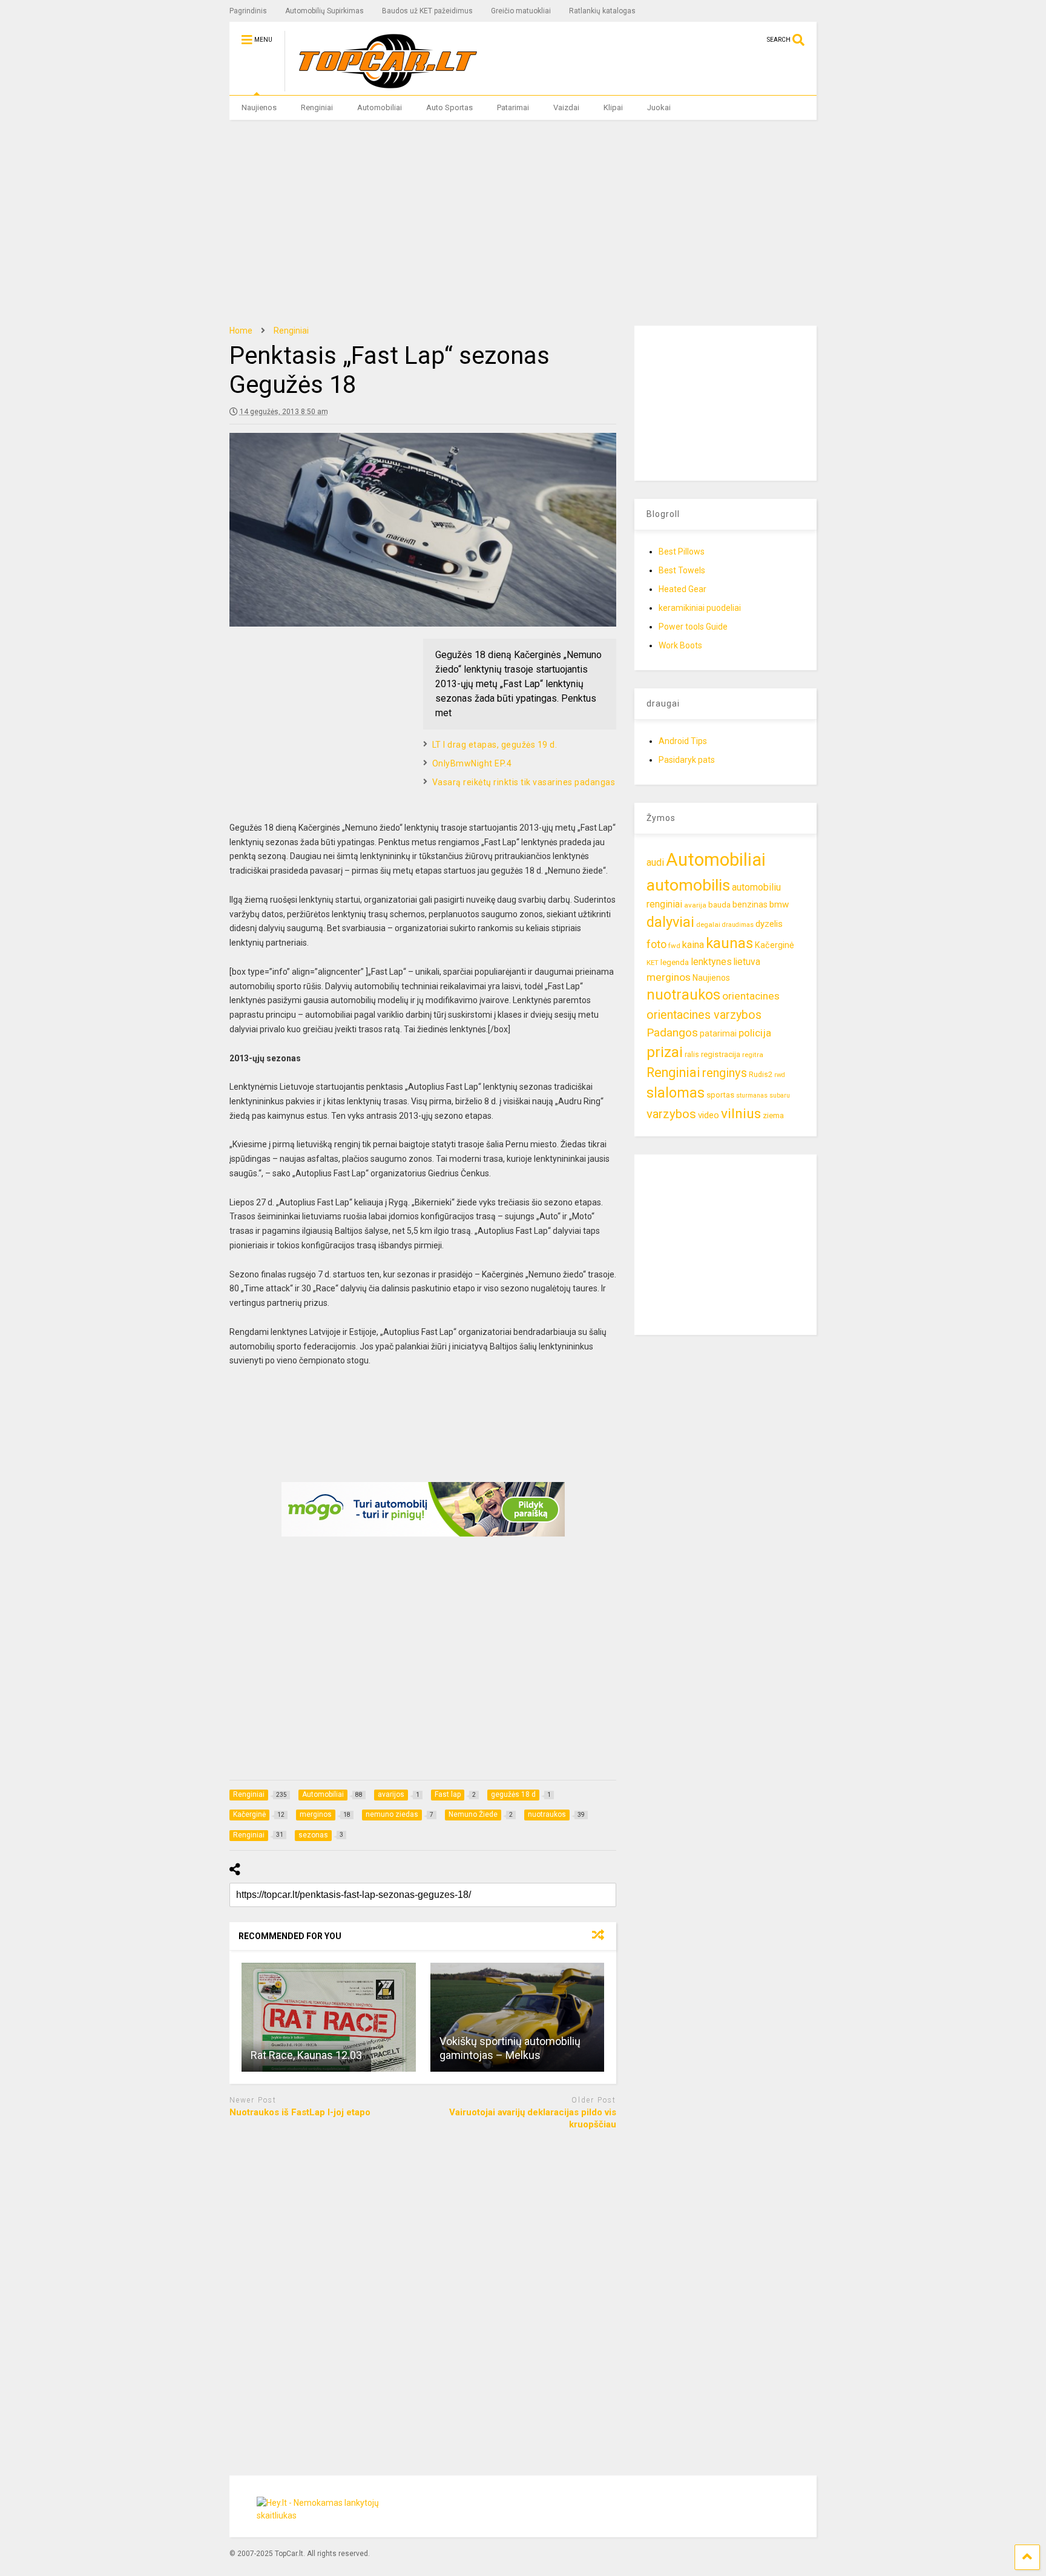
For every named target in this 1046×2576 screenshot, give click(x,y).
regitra (753, 1055)
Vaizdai (566, 107)
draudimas (738, 925)
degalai (708, 924)
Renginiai (317, 107)
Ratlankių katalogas (602, 11)
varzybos (671, 1114)
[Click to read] (329, 2017)
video (709, 1115)
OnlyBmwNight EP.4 (472, 763)
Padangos (672, 1033)
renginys (725, 1073)
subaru (780, 1095)
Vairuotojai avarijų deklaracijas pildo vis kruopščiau (533, 2118)
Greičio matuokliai (521, 11)
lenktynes (711, 962)
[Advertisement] (523, 223)
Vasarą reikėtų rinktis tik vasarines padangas (524, 782)
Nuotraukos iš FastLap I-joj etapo (300, 2112)
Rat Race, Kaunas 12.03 (306, 2055)
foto (656, 944)
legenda (675, 962)
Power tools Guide (693, 627)
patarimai (718, 1033)
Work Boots (680, 645)
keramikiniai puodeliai (700, 608)
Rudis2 (761, 1074)
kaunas (729, 943)
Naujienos (259, 107)
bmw (779, 904)
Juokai (659, 107)
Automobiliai (380, 107)
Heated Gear (683, 589)
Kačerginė (775, 945)
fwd (674, 946)
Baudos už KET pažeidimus (427, 11)
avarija (695, 905)
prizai (665, 1052)
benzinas (750, 905)
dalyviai (670, 922)
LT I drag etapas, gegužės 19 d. (495, 745)
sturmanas (752, 1095)
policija (755, 1033)
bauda (719, 905)
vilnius (741, 1114)
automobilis (688, 885)
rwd (780, 1075)
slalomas (676, 1093)
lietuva (747, 962)
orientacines (751, 996)
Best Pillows (682, 552)
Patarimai (513, 107)
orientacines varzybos (704, 1015)
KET (653, 963)
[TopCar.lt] (382, 86)
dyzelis (769, 924)
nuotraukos (683, 995)
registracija (721, 1054)
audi (655, 862)
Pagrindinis (248, 11)
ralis (692, 1054)
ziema (773, 1115)
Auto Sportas (449, 107)
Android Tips (683, 741)
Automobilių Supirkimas (324, 11)
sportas (720, 1095)
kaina (693, 945)
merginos (669, 977)
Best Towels (682, 570)
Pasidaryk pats (687, 760)
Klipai (613, 107)
